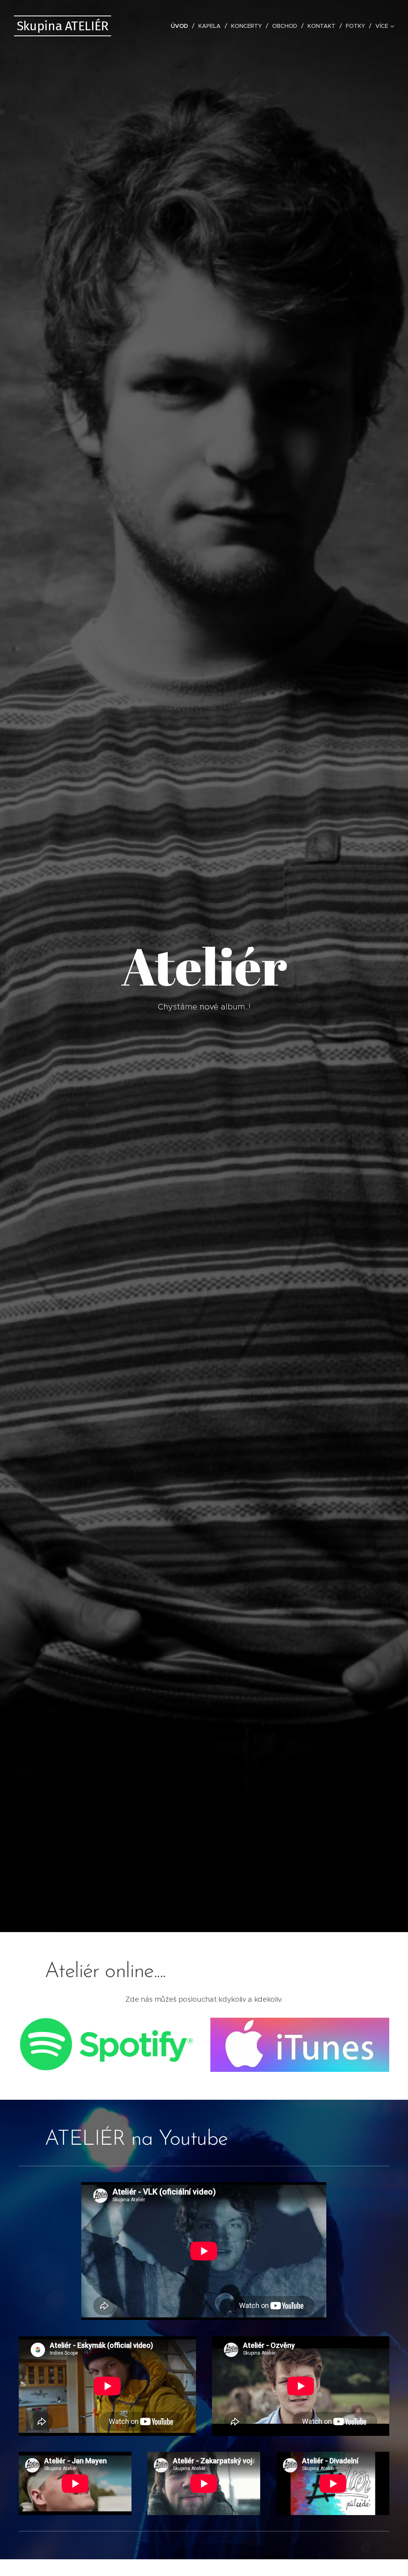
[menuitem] (182, 26)
